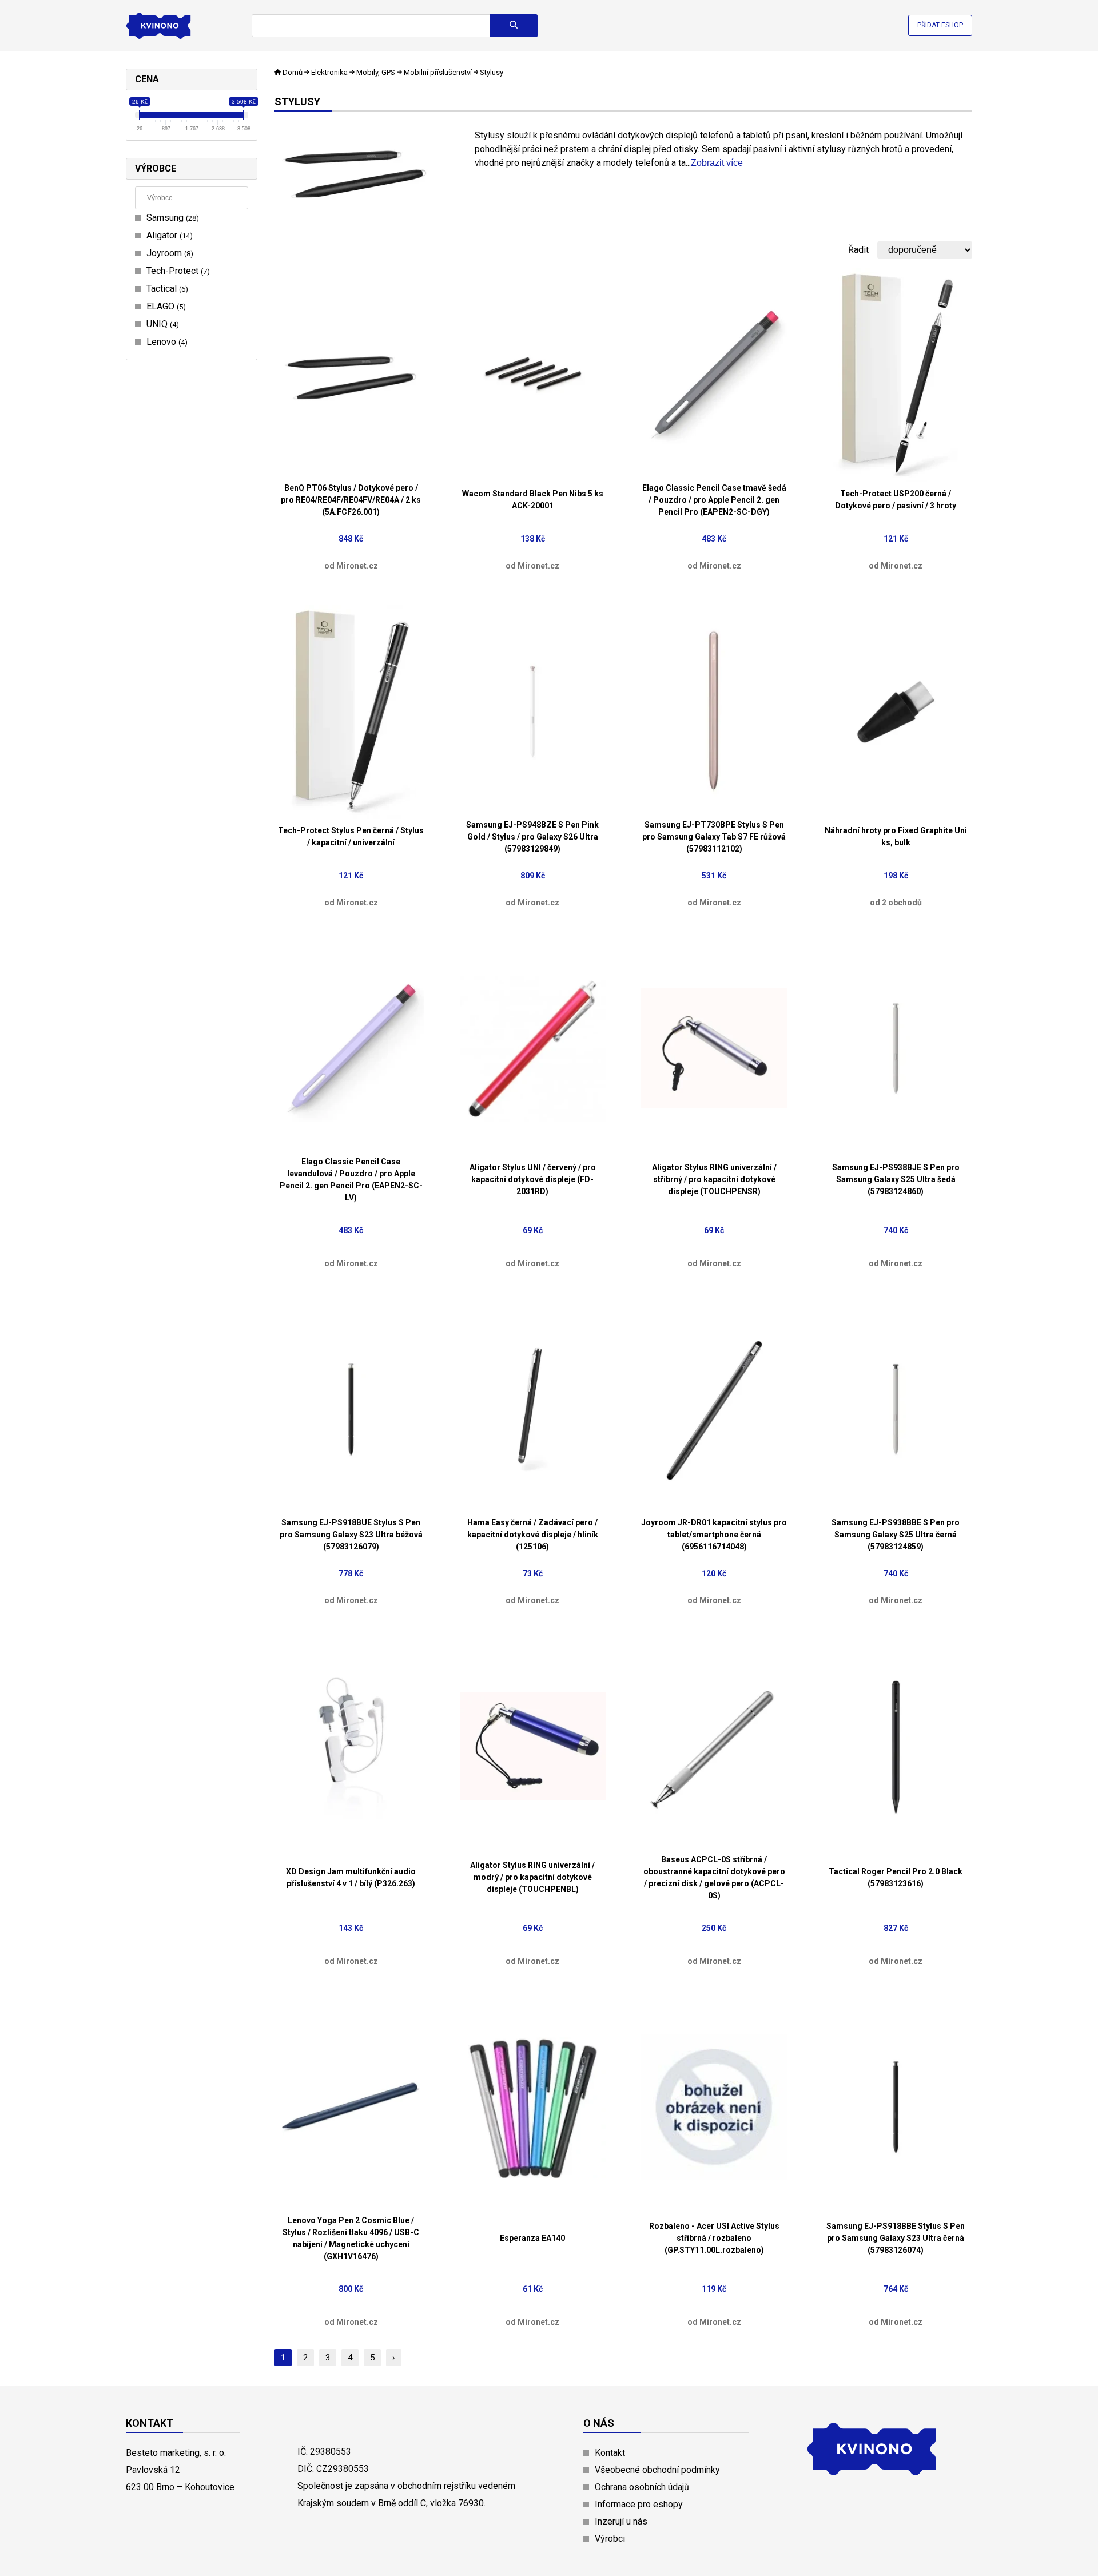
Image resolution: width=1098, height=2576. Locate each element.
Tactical (166, 289)
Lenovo (166, 342)
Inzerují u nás (621, 2521)
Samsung (171, 218)
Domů (293, 72)
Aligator (168, 235)
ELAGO (165, 306)
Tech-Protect (177, 271)
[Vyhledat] (514, 26)
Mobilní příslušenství (438, 72)
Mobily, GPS (376, 72)
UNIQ (161, 324)
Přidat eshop (940, 25)
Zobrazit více (717, 163)
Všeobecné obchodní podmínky (657, 2470)
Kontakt (610, 2453)
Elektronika (329, 72)
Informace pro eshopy (639, 2504)
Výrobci (610, 2539)
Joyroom (168, 253)
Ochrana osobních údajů (642, 2487)
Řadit (858, 250)
